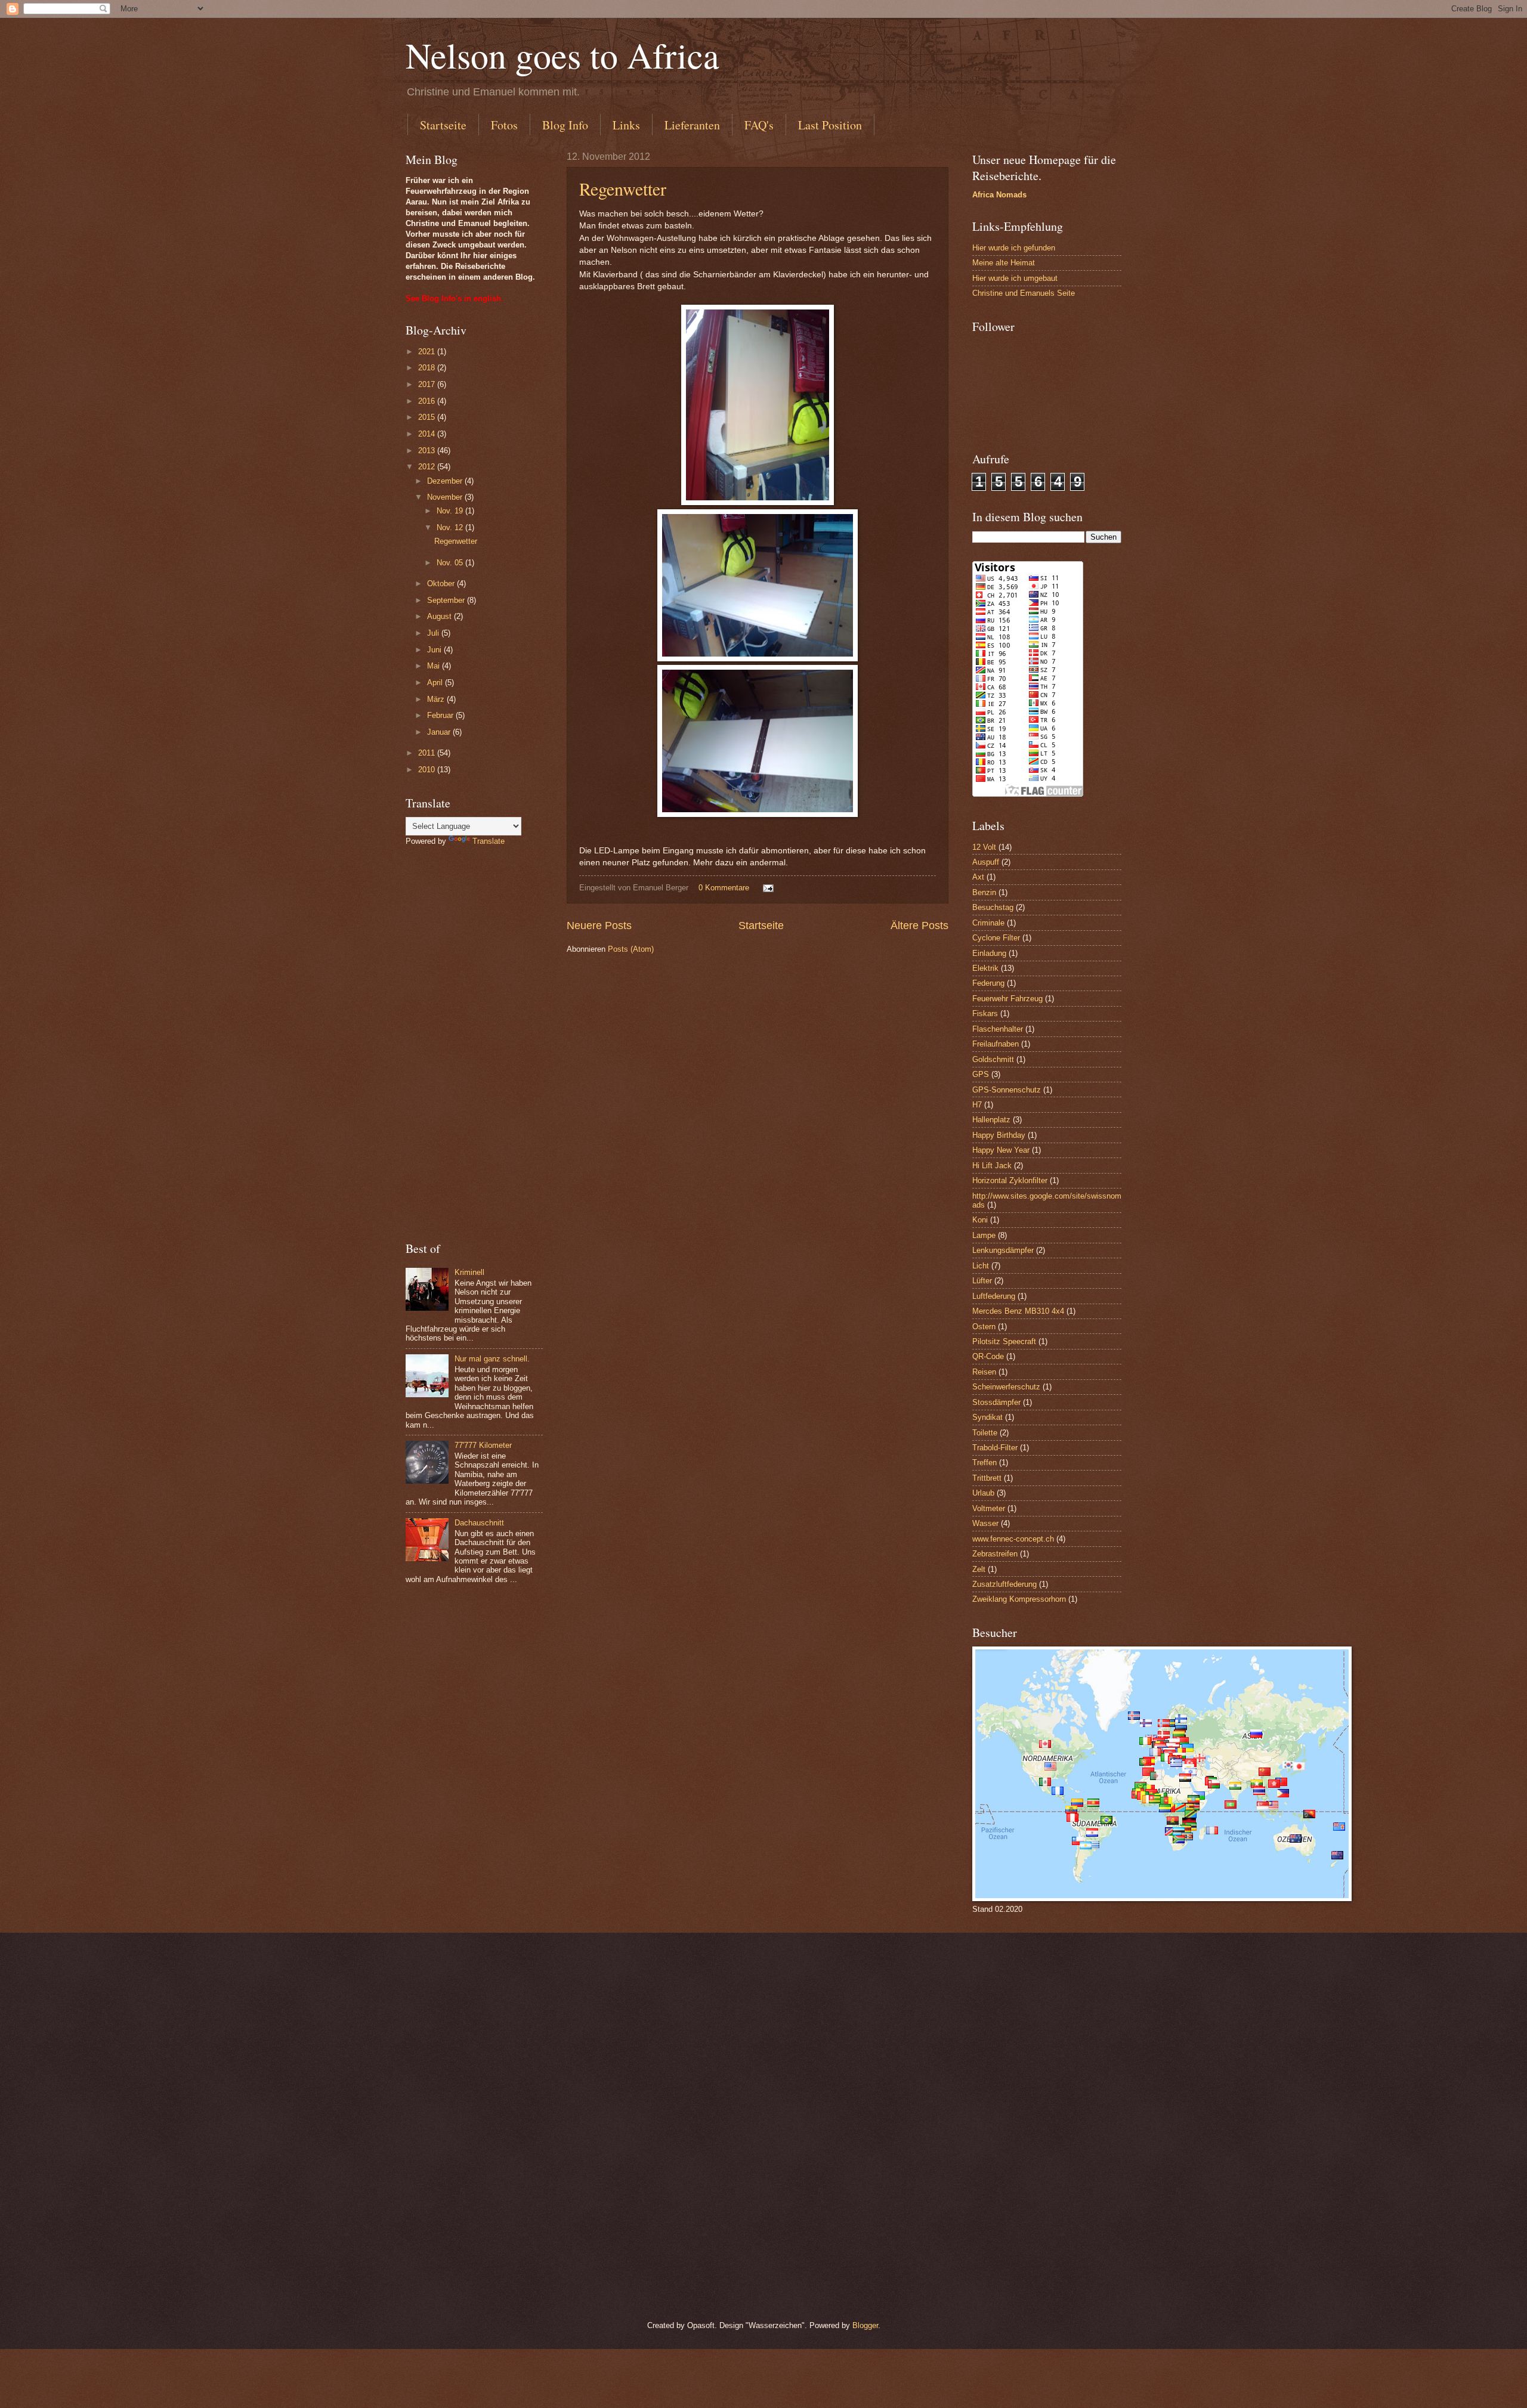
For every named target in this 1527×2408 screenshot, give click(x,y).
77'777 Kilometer (483, 1445)
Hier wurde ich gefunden (1014, 248)
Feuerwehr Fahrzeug (1007, 999)
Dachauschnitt (479, 1523)
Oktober (442, 584)
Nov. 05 (451, 563)
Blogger (865, 2325)
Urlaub (983, 1493)
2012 (428, 467)
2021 (428, 352)
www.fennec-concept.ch (1013, 1539)
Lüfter (982, 1281)
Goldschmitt (993, 1059)
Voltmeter (989, 1508)
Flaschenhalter (998, 1029)
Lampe (984, 1235)
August (441, 616)
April (436, 683)
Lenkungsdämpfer (1003, 1250)
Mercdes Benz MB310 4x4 (1018, 1311)
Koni (980, 1220)
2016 (428, 401)
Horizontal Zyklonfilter (1010, 1180)
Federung (988, 983)
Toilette (985, 1433)
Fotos (504, 125)
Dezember (446, 481)
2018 (428, 368)
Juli (434, 633)
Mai (435, 666)
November (446, 497)
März (437, 699)
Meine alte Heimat (1004, 263)
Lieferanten (692, 125)
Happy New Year (1001, 1150)
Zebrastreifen (995, 1554)
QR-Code (988, 1356)
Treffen (984, 1463)
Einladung (989, 953)
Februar (441, 715)
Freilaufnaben (996, 1044)
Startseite (443, 125)
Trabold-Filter (995, 1448)
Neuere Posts (599, 926)
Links (626, 125)
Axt (978, 877)
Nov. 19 (451, 511)
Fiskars (985, 1013)
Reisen (984, 1372)
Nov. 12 (451, 527)
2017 (428, 384)
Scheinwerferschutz (1006, 1387)
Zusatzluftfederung (1004, 1584)
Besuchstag (993, 907)
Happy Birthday (999, 1135)
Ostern (984, 1327)
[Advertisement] (474, 1044)
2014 (428, 434)
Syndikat (987, 1417)
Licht (981, 1266)
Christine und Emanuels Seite (1024, 293)
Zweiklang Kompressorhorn (1019, 1599)
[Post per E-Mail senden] (768, 888)
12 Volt (984, 847)
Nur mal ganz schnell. (492, 1359)
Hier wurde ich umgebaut (1015, 278)
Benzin (984, 892)
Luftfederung (994, 1296)
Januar (440, 732)
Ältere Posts (919, 926)
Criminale (988, 923)
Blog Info (565, 125)
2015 (428, 417)
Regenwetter (623, 188)
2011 (428, 753)
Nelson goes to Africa (562, 55)
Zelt (979, 1569)
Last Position (830, 125)
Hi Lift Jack (992, 1166)
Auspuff (986, 862)
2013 (428, 451)
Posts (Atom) (631, 949)
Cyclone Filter (996, 938)
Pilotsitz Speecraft (1004, 1341)
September (447, 600)
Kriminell (469, 1272)
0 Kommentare (724, 888)
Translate (489, 841)
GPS (981, 1074)
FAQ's (759, 125)
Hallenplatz (991, 1120)
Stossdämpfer (996, 1402)
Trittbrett (987, 1478)
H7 (977, 1105)
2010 (428, 770)
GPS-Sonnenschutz (1007, 1090)
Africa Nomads (999, 195)
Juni (435, 650)
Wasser (985, 1523)
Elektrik (985, 968)
